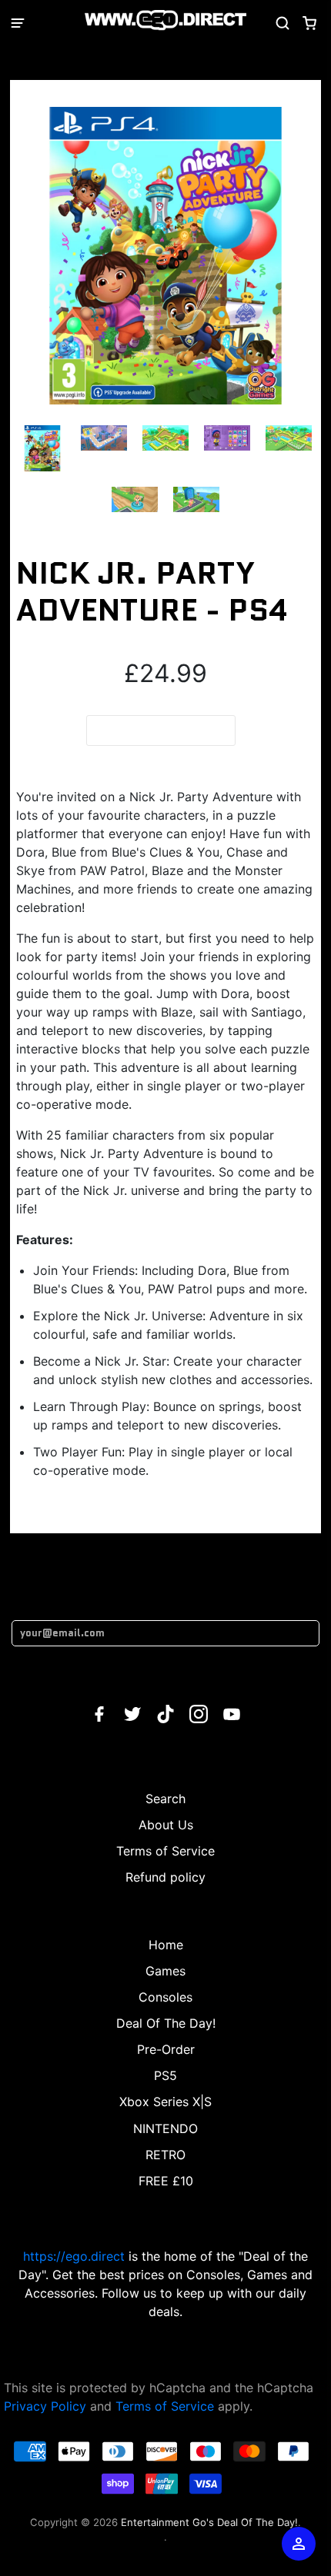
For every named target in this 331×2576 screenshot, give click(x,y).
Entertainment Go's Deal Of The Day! (209, 2522)
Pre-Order (166, 2049)
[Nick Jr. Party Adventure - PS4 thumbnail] (42, 448)
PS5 (165, 2075)
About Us (166, 1825)
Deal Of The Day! (166, 2023)
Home (166, 1945)
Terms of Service (165, 1851)
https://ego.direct (74, 2256)
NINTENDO (165, 2128)
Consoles (165, 1997)
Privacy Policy (45, 2406)
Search (165, 1799)
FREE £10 (166, 2181)
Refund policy (165, 1877)
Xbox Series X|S (165, 2102)
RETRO (165, 2155)
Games (165, 1971)
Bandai (165, 72)
